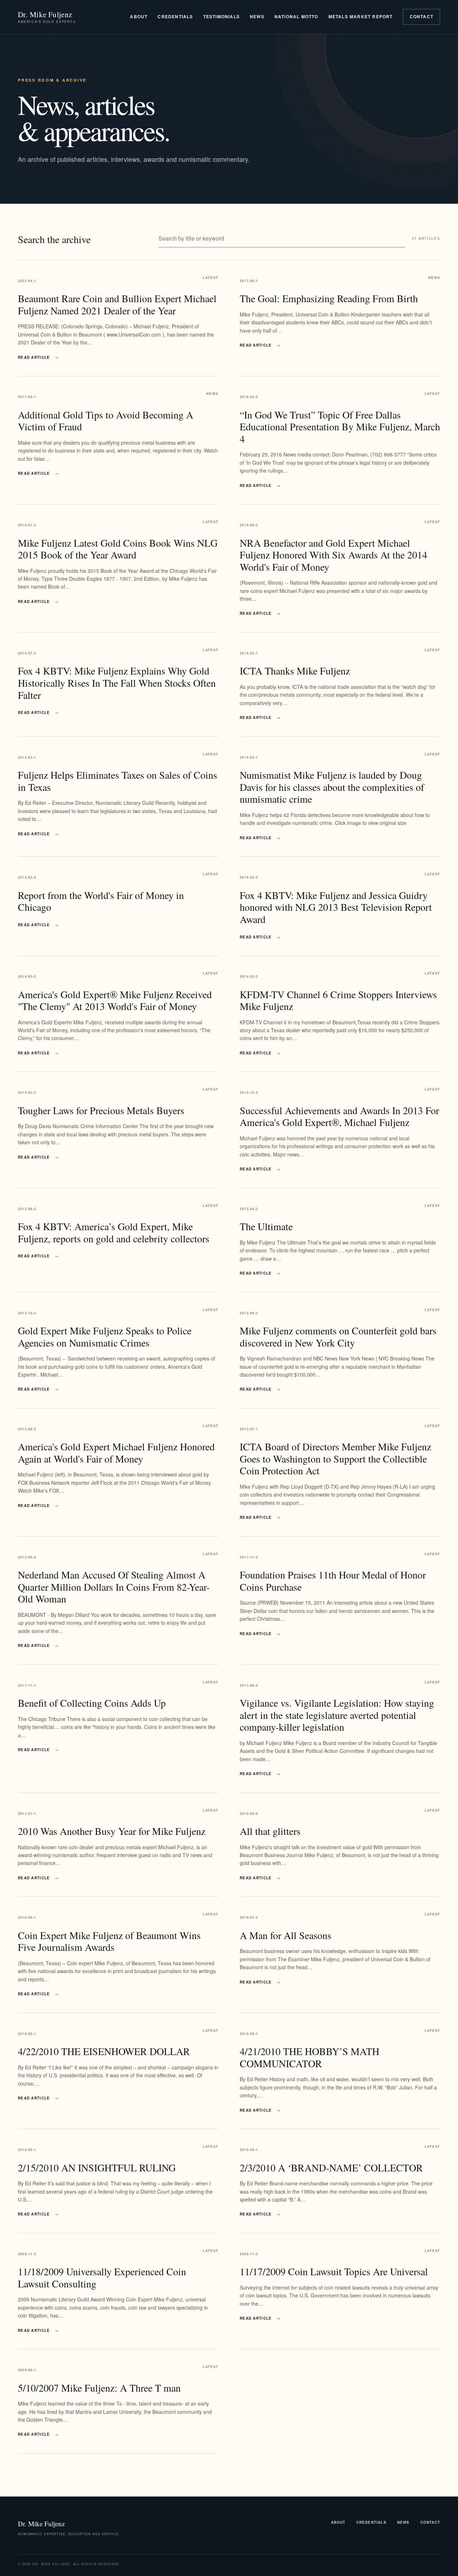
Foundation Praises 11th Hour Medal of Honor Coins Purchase (333, 1581)
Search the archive (54, 239)
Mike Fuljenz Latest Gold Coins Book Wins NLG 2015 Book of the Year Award (118, 549)
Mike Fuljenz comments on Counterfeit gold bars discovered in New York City (338, 1337)
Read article (38, 357)
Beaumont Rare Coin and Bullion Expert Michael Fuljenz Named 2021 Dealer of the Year (117, 304)
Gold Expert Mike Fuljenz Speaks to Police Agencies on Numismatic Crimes (105, 1337)
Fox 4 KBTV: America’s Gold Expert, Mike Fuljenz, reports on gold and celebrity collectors (114, 1232)
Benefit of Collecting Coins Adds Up (92, 1703)
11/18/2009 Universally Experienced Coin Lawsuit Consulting (102, 2277)
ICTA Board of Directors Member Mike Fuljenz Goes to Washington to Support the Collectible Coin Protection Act (335, 1458)
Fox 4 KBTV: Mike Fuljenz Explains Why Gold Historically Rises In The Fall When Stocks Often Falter (117, 683)
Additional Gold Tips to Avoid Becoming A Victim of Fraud (106, 421)
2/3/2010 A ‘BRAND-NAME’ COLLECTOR (331, 2167)
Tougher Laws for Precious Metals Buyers (101, 1110)
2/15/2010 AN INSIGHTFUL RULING (97, 2167)
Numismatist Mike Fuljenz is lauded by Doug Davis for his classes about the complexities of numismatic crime (332, 787)
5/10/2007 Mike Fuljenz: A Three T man (99, 2388)
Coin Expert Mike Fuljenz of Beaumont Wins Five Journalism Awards (109, 1941)
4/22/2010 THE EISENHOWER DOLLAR (104, 2051)
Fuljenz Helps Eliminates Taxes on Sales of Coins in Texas (118, 781)
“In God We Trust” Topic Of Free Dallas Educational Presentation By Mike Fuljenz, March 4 (340, 427)
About (139, 16)
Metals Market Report (361, 16)
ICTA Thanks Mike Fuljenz (295, 671)
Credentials (175, 16)
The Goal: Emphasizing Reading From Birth (329, 298)
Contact (422, 16)
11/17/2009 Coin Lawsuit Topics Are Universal (334, 2271)
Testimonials (221, 16)
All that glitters (270, 1831)
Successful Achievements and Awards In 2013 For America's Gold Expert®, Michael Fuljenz (339, 1116)
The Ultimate (266, 1226)
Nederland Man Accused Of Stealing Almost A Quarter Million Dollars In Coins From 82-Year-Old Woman (114, 1587)
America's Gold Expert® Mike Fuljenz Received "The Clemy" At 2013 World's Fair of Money (115, 1000)
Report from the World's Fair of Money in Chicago (101, 901)
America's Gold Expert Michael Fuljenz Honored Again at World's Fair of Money (116, 1453)
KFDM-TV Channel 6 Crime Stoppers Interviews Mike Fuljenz (338, 1000)
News (257, 16)
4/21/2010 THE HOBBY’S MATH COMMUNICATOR (310, 2057)
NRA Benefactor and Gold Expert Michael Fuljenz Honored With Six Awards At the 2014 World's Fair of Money (333, 555)
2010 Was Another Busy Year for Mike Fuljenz (112, 1831)
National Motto (296, 16)
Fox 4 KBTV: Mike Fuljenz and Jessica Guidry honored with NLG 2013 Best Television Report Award (336, 907)
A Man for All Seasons (286, 1935)
